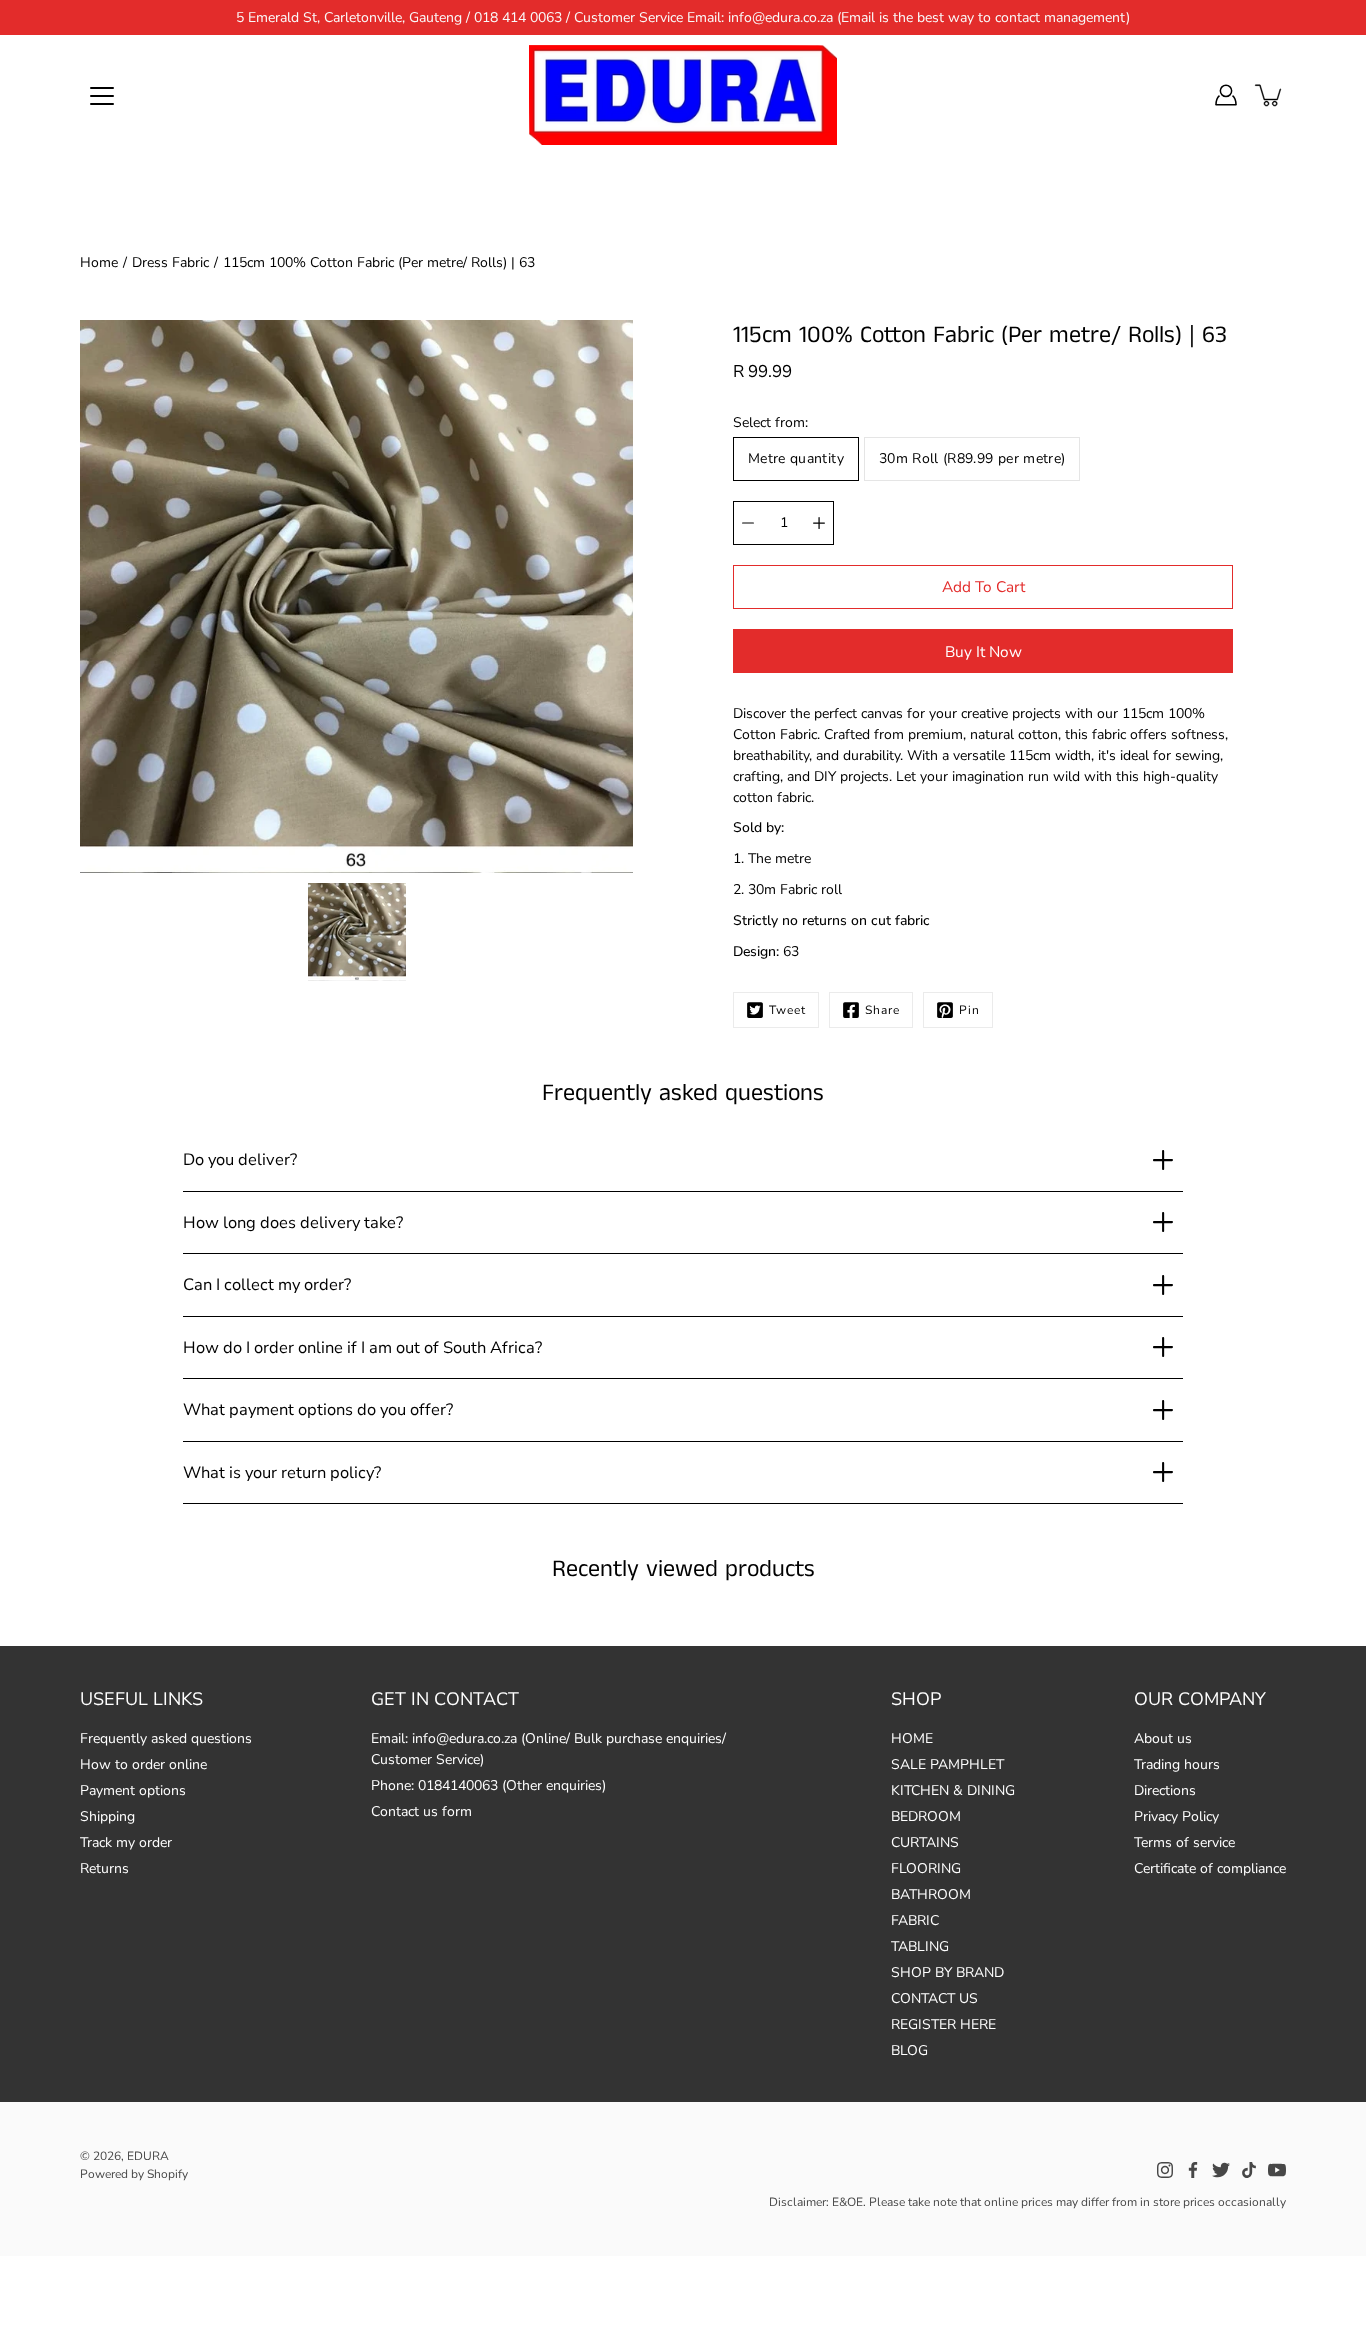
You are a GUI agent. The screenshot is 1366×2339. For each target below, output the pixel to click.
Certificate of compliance (1210, 1868)
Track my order (126, 1842)
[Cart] (1270, 95)
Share (882, 1010)
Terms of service (1184, 1842)
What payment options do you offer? (318, 1409)
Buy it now (983, 651)
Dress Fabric (170, 262)
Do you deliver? (240, 1159)
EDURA (148, 2156)
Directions (1165, 1790)
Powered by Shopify (134, 2174)
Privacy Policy (1176, 1816)
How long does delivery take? (293, 1222)
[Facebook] (1193, 2170)
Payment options (133, 1790)
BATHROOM (931, 1894)
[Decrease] (748, 523)
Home (99, 262)
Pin (969, 1010)
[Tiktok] (1249, 2170)
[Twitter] (1221, 2170)
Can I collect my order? (267, 1284)
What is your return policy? (282, 1472)
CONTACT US (934, 1998)
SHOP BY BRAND (947, 1972)
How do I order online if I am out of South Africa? (362, 1347)
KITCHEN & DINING (953, 1790)
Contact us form (421, 1811)
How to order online (143, 1764)
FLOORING (926, 1868)
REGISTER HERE (943, 2024)
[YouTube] (1277, 2170)
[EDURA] (683, 95)
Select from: (770, 422)
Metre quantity (796, 458)
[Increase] (819, 523)
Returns (104, 1868)
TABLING (920, 1946)
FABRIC (915, 1920)
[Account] (1226, 95)
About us (1163, 1738)
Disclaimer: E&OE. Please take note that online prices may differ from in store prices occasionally (1027, 2202)
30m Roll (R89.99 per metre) (972, 458)
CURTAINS (925, 1842)
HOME (912, 1738)
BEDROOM (926, 1816)
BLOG (909, 2050)
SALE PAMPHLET (947, 1764)
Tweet (787, 1010)
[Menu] (102, 96)
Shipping (107, 1816)
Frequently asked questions (166, 1738)
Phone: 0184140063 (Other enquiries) (488, 1785)
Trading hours (1177, 1764)
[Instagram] (1165, 2170)
